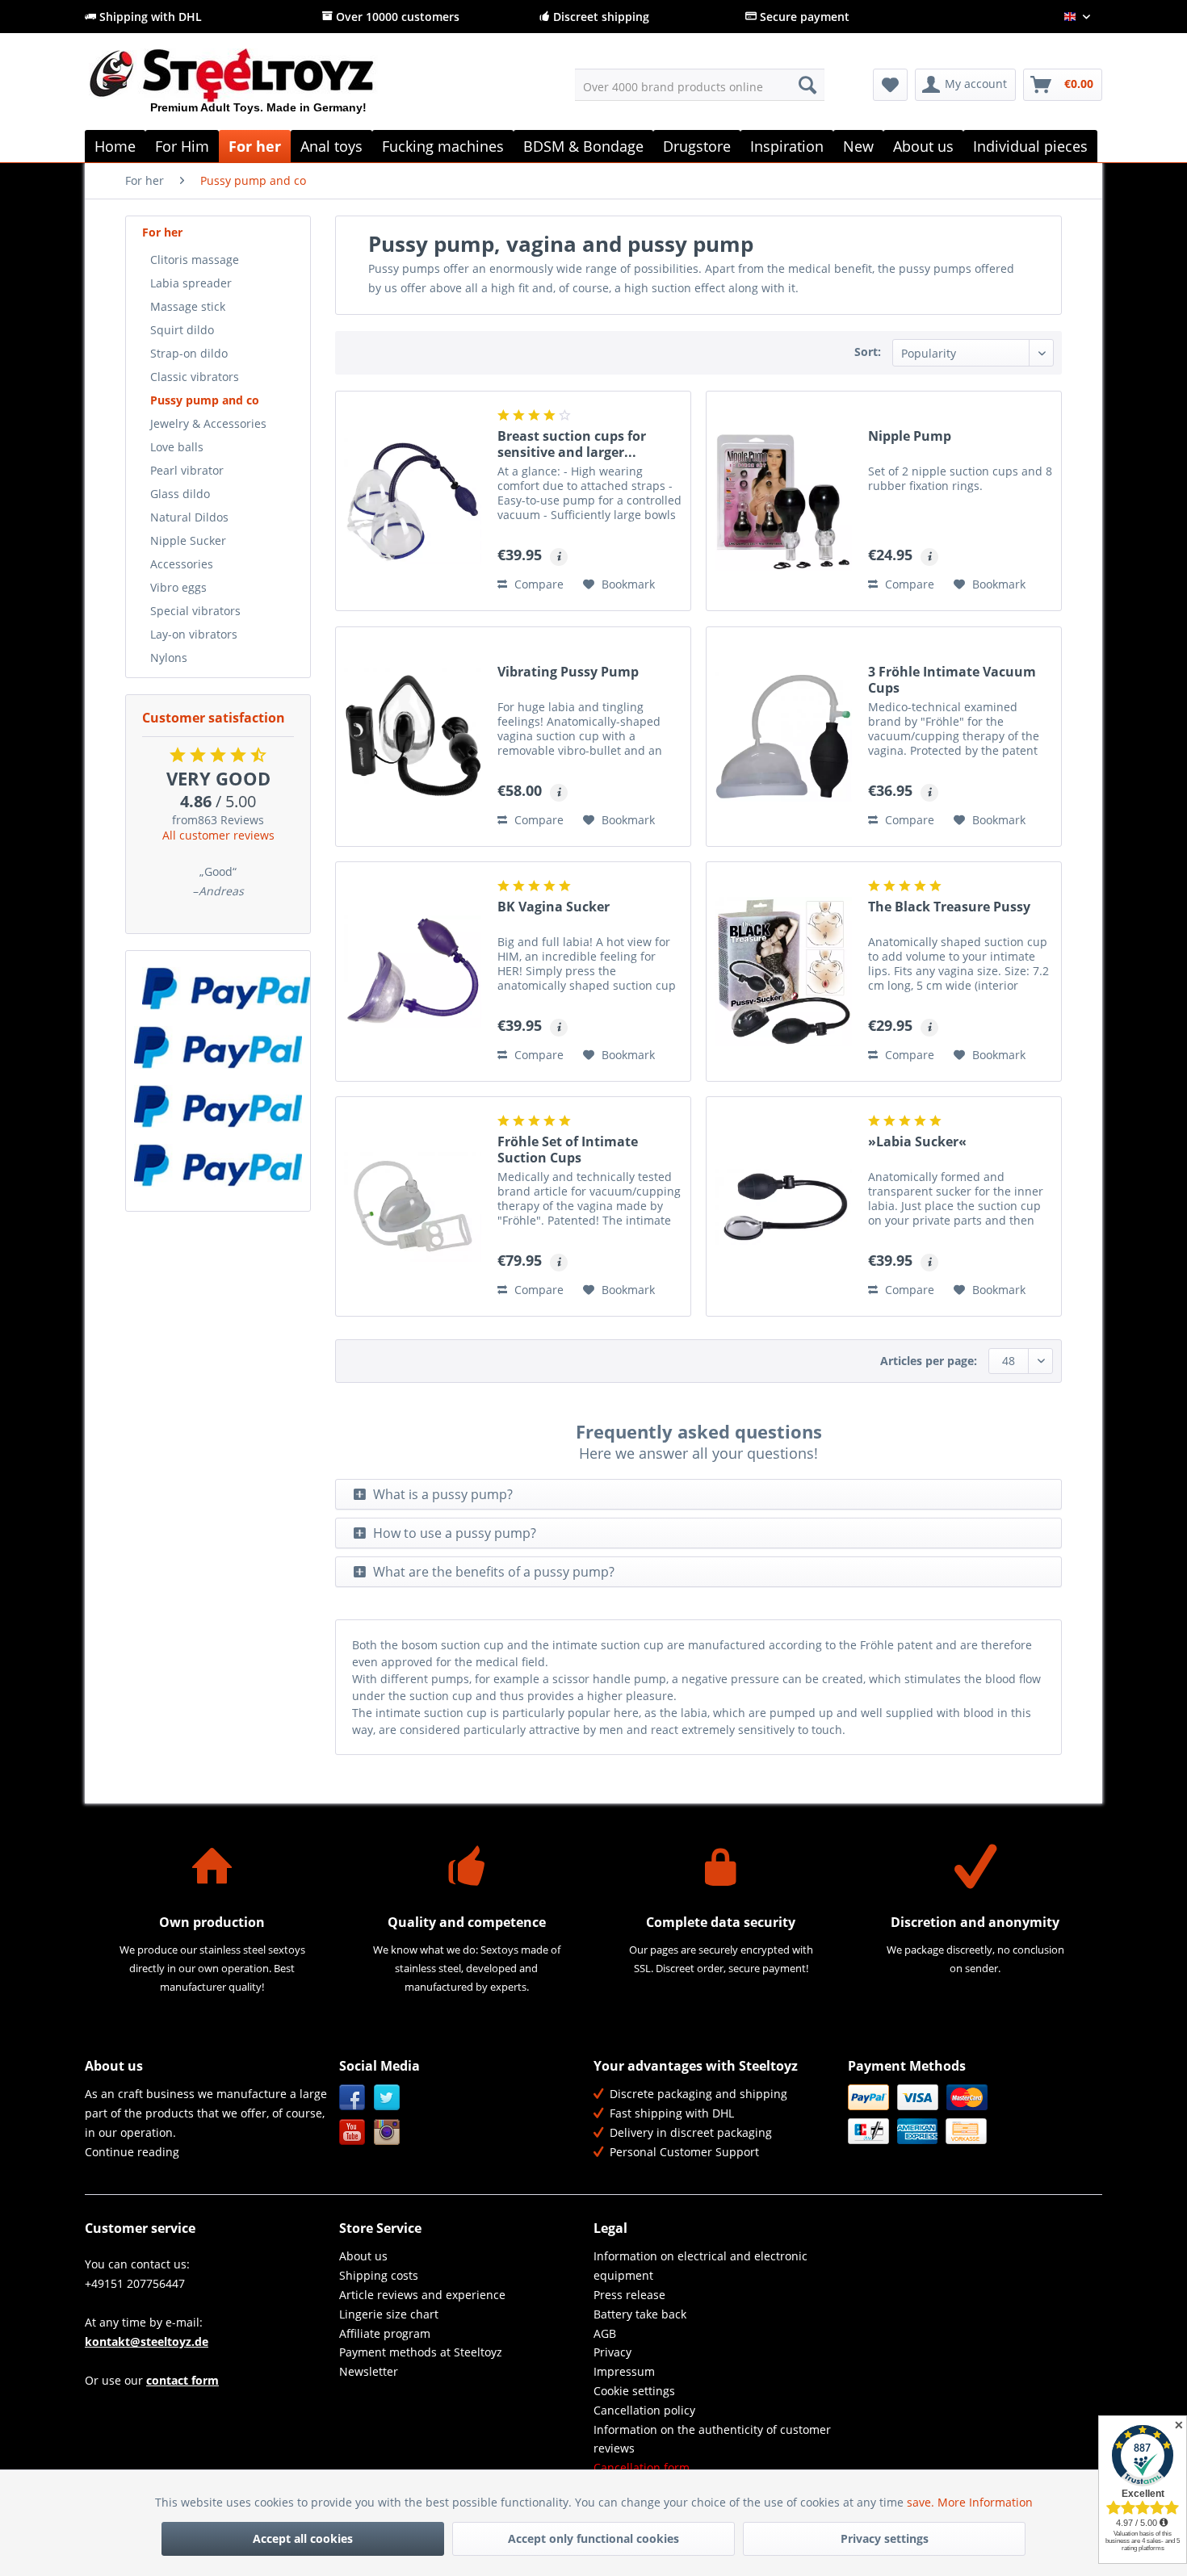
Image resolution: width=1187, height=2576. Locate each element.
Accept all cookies (303, 2538)
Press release (629, 2295)
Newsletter (369, 2371)
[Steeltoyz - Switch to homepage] (259, 88)
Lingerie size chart (389, 2314)
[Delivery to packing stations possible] (218, 1047)
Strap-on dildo (189, 353)
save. (922, 2502)
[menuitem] (700, 85)
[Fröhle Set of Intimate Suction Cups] (413, 1206)
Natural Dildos (189, 517)
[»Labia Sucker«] (783, 1206)
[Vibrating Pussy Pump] (413, 737)
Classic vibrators (195, 377)
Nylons (169, 658)
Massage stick (188, 306)
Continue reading (132, 2152)
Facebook (352, 2098)
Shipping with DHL (149, 17)
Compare (537, 584)
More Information (985, 2502)
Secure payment (803, 17)
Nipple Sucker (188, 540)
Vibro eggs (178, 587)
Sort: (868, 352)
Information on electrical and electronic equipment (700, 2266)
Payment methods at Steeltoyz (421, 2352)
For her (162, 232)
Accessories (182, 564)
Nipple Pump (910, 436)
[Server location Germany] (218, 989)
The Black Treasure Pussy (949, 907)
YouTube (352, 2132)
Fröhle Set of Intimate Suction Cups (568, 1150)
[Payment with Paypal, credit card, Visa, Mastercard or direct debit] (218, 1165)
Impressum (624, 2371)
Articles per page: (929, 1361)
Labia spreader (191, 283)
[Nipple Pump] (783, 501)
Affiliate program (385, 2333)
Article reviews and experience (422, 2295)
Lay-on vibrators (194, 634)
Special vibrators (195, 611)
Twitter (387, 2098)
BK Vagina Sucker (554, 907)
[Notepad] (890, 85)
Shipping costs (379, 2275)
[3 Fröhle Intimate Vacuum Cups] (783, 737)
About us (363, 2256)
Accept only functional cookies (593, 2538)
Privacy (612, 2352)
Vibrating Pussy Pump (568, 672)
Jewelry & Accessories (208, 423)
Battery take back (640, 2314)
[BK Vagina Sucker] (413, 972)
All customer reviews (218, 835)
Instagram (387, 2132)
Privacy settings (885, 2538)
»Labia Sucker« (917, 1142)
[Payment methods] (971, 2114)
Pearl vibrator (187, 470)
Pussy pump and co (205, 400)
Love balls (177, 447)
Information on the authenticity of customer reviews (712, 2439)
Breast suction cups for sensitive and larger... (572, 444)
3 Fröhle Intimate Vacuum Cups (952, 680)
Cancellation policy (644, 2410)
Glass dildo (180, 494)
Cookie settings (634, 2391)
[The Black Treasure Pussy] (783, 972)
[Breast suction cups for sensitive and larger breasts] (413, 501)
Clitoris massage (195, 260)
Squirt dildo (182, 330)
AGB (605, 2333)
